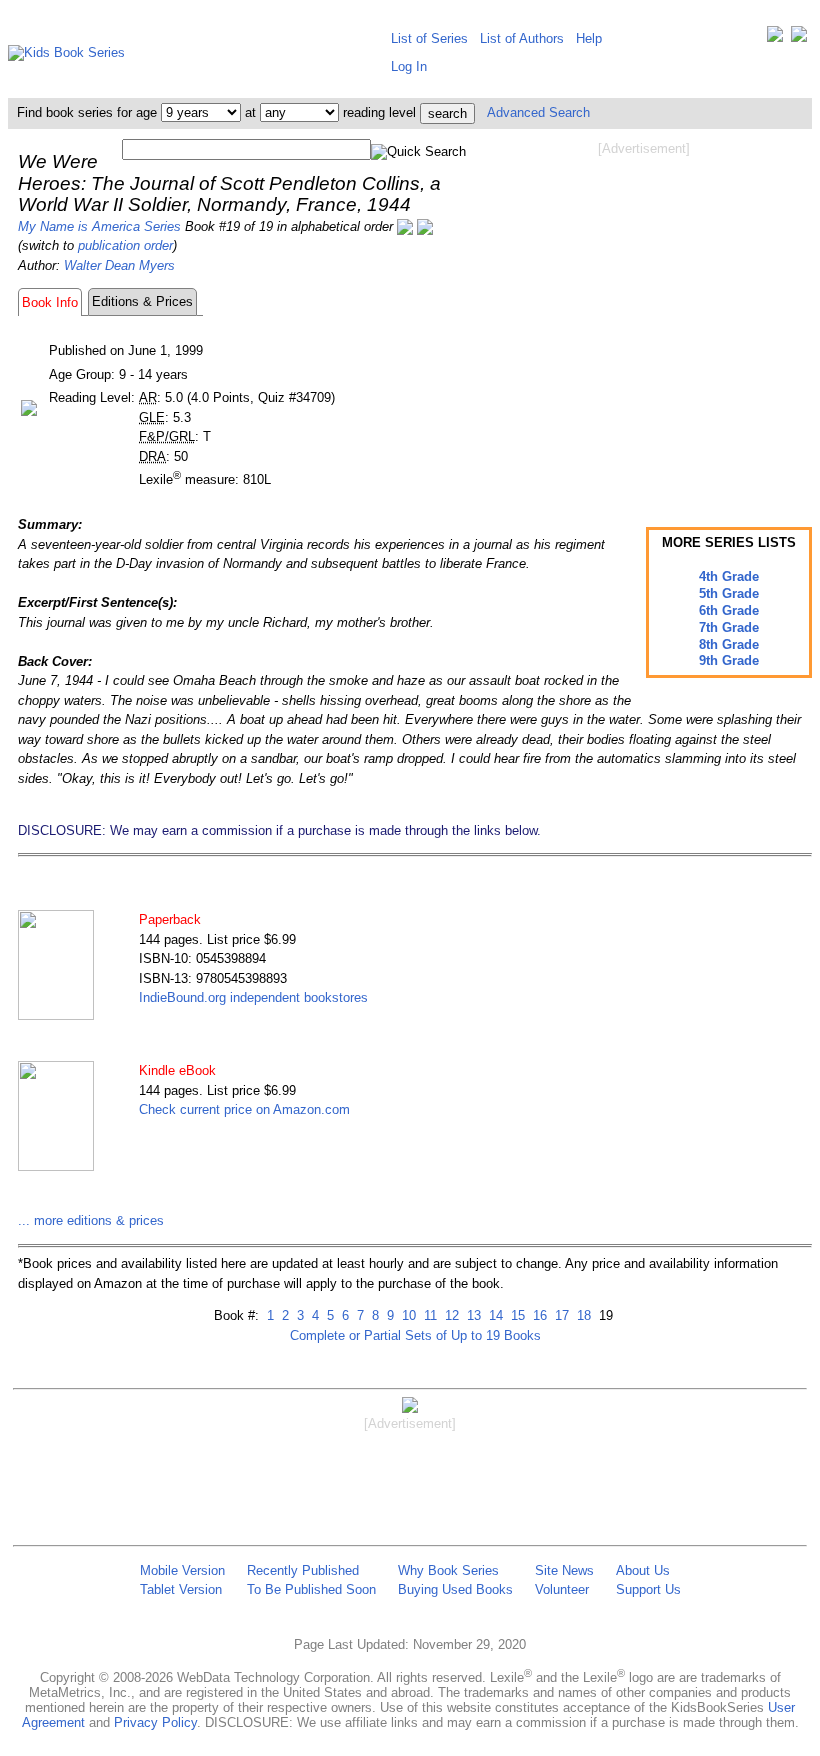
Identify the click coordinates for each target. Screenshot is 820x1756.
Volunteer (562, 1589)
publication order (125, 245)
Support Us (648, 1589)
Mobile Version (182, 1570)
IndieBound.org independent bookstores (253, 997)
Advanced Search (538, 112)
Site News (564, 1570)
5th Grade (729, 593)
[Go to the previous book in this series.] (405, 226)
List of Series (429, 38)
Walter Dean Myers (119, 265)
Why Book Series (448, 1570)
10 (407, 1315)
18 (582, 1315)
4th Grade (729, 576)
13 (472, 1315)
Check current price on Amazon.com (244, 1109)
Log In (409, 66)
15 (516, 1315)
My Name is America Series (99, 226)
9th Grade (729, 660)
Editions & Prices (142, 301)
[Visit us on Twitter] (775, 38)
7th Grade (729, 627)
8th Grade (729, 644)
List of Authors (522, 38)
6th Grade (729, 610)
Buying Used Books (455, 1589)
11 (428, 1315)
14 (494, 1315)
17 (560, 1315)
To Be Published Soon (311, 1589)
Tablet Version (181, 1589)
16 (538, 1315)
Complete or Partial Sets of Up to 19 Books (415, 1335)
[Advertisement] (644, 318)
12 (450, 1315)
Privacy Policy (155, 1722)
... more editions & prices (91, 1220)
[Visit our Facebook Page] (799, 38)
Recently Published (303, 1570)
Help (589, 38)
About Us (643, 1570)
